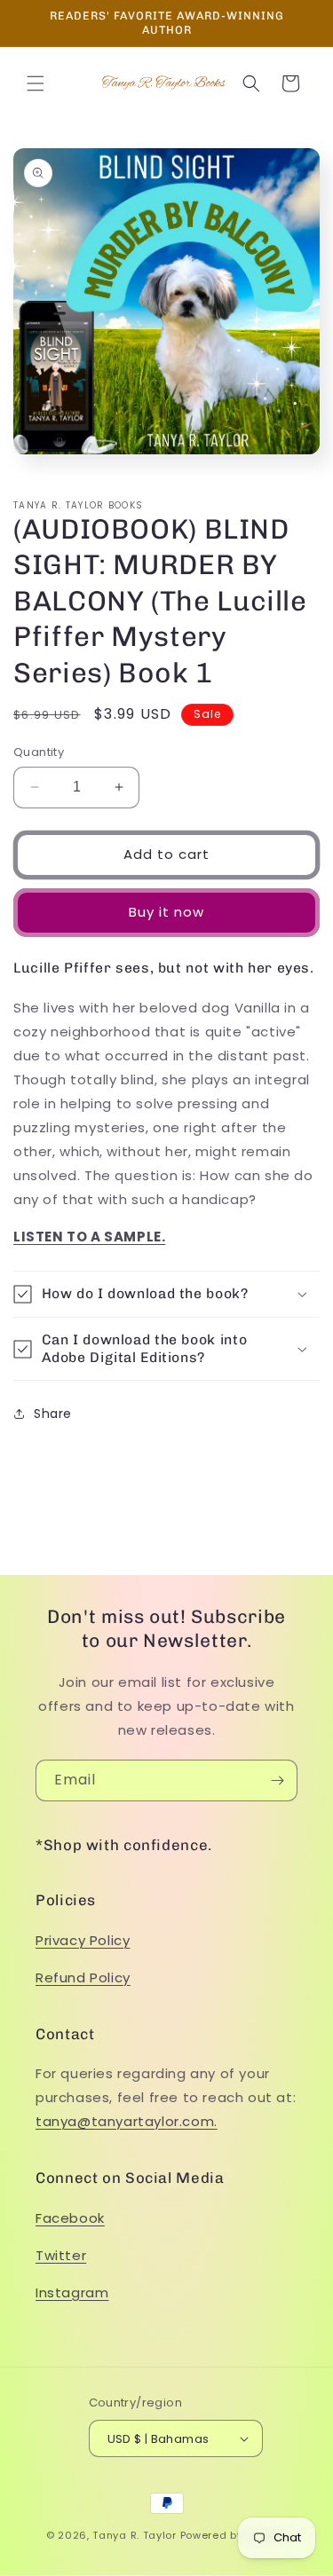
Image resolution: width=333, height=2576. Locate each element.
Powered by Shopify (234, 2535)
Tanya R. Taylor (135, 2535)
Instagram (72, 2292)
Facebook (70, 2218)
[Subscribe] (277, 1780)
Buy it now (166, 912)
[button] (36, 83)
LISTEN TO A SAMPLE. (89, 1237)
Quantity (39, 752)
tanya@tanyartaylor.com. (127, 2121)
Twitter (61, 2255)
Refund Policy (83, 1977)
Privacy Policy (83, 1940)
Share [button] (53, 1414)
